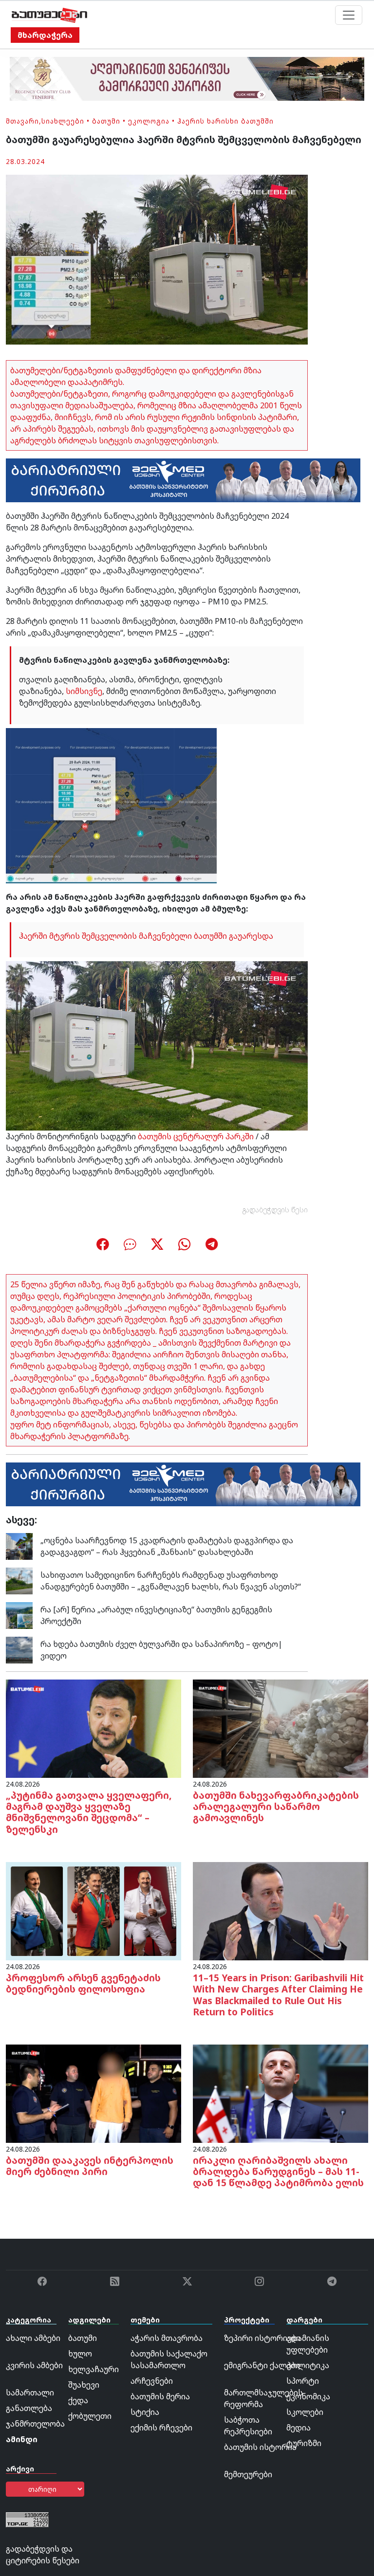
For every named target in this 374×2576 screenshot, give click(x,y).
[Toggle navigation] (349, 15)
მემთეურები (248, 2474)
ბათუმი (106, 121)
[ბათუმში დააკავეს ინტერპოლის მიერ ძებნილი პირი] (93, 2093)
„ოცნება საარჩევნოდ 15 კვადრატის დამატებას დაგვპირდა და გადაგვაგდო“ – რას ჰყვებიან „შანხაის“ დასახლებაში (167, 1546)
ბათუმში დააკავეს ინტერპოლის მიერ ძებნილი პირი (90, 2166)
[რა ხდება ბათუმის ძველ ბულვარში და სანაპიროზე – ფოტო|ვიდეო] (19, 1649)
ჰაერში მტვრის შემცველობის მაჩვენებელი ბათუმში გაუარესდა (146, 936)
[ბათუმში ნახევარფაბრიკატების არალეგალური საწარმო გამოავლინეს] (280, 1728)
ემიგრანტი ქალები (262, 2365)
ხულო (80, 2354)
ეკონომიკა (308, 2396)
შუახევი (84, 2385)
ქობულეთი (90, 2416)
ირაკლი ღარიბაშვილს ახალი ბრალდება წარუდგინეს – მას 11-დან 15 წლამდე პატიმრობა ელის (278, 2171)
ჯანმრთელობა (35, 2424)
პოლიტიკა (308, 2365)
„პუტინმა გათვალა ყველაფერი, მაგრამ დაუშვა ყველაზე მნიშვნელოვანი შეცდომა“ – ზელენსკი (89, 1812)
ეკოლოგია (149, 121)
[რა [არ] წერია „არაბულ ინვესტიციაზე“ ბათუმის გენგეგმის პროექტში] (19, 1615)
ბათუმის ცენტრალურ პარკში (196, 1136)
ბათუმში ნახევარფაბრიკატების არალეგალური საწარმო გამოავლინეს (276, 1806)
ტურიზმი (304, 2443)
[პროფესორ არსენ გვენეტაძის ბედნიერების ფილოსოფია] (93, 1910)
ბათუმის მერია (160, 2396)
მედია (299, 2428)
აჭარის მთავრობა (167, 2338)
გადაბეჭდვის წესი (275, 1210)
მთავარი (22, 121)
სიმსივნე (84, 691)
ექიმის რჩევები (161, 2428)
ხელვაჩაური (93, 2369)
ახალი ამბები (33, 2338)
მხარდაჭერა (45, 35)
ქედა (78, 2400)
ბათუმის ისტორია (260, 2447)
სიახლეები (63, 121)
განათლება (29, 2408)
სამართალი (30, 2393)
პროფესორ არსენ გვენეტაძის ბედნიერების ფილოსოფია (83, 1983)
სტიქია (145, 2412)
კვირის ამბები (34, 2365)
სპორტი (303, 2381)
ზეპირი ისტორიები (262, 2338)
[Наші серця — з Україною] (49, 15)
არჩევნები (152, 2381)
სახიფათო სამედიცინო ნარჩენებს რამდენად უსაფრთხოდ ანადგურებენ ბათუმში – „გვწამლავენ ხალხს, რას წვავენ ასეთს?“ (171, 1581)
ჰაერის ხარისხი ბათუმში (225, 121)
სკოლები (305, 2412)
